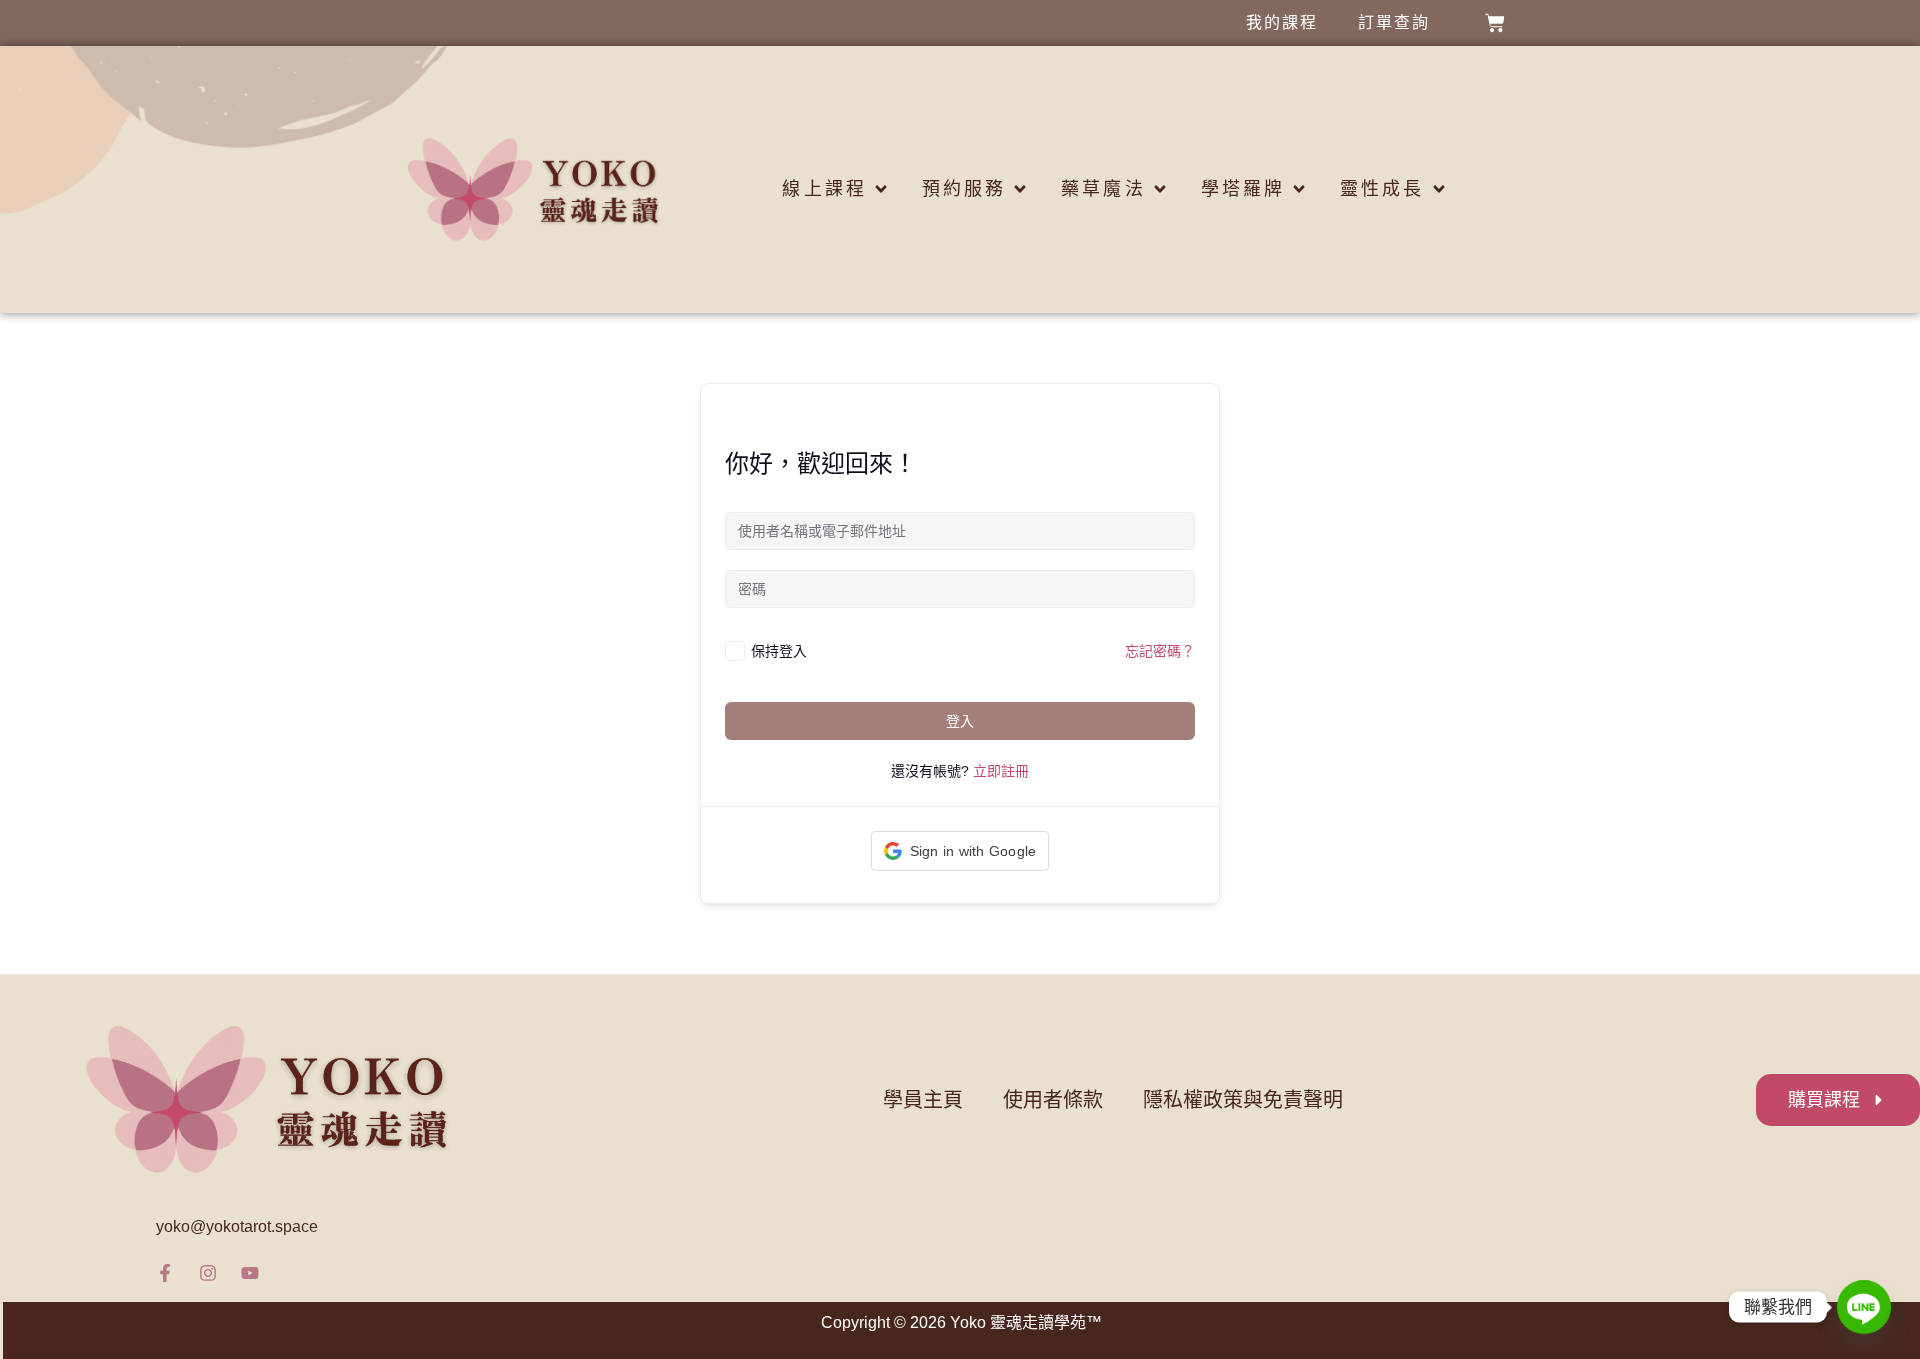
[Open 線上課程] (881, 189)
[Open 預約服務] (1020, 189)
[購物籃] (1495, 23)
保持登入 (779, 650)
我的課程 (1282, 22)
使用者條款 (1053, 1100)
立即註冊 (1001, 771)
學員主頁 (923, 1100)
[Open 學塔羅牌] (1299, 189)
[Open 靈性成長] (1439, 189)
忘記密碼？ (1160, 651)
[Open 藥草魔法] (1160, 189)
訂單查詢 (1394, 22)
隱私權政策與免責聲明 (1243, 1100)
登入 (960, 721)
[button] (960, 851)
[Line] (1864, 1307)
